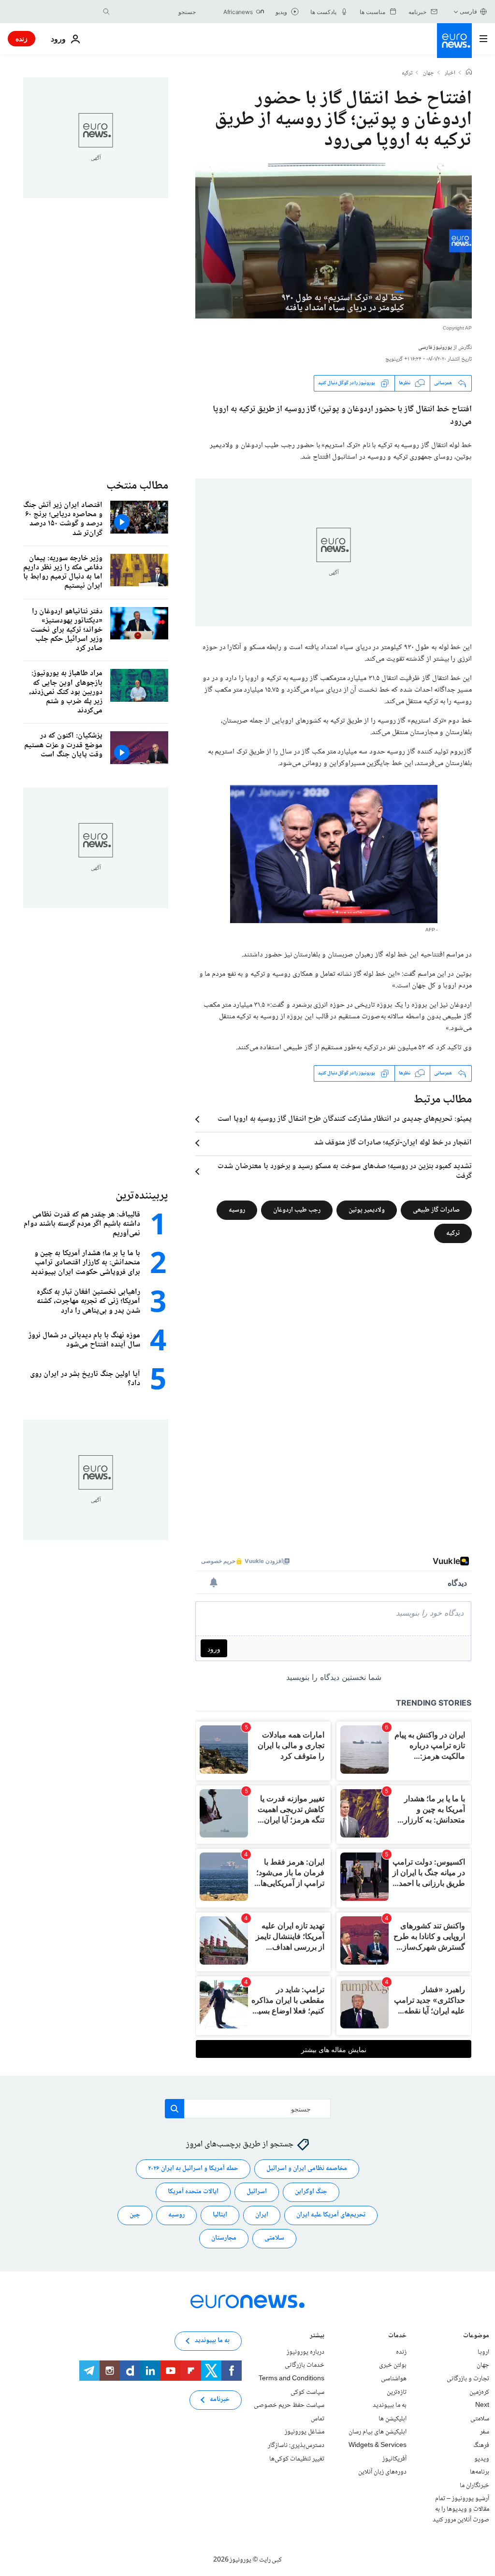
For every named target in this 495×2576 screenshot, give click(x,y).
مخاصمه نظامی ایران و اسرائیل (307, 2169)
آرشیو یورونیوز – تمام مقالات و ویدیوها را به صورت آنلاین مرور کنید (461, 2509)
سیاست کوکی (307, 2392)
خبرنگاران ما (474, 2485)
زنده (22, 38)
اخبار (450, 73)
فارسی (468, 11)
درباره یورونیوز (306, 2352)
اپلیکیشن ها (393, 2419)
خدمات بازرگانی (305, 2365)
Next (482, 2405)
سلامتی (274, 2238)
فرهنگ (481, 2446)
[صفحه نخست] (469, 73)
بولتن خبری (393, 2365)
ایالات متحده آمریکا (193, 2192)
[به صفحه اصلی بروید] (454, 41)
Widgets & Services (378, 2446)
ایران (262, 2215)
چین (135, 2215)
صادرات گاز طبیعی (436, 1210)
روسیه (237, 1210)
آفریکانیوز (394, 2459)
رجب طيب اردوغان (297, 1210)
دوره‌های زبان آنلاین (382, 2472)
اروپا (483, 2352)
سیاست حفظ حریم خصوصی (289, 2405)
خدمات (397, 2337)
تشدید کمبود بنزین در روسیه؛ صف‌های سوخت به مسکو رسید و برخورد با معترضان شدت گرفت (345, 1172)
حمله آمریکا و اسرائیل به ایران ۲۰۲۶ (193, 2169)
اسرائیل (257, 2192)
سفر (485, 2432)
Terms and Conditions (291, 2379)
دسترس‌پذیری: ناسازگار (296, 2446)
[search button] (106, 12)
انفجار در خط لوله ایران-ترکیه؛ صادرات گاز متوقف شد (393, 1143)
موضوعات (476, 2337)
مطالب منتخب (137, 486)
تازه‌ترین (397, 2392)
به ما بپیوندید (390, 2405)
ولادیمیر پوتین (367, 1210)
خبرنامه (220, 2400)
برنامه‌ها (480, 2472)
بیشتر (317, 2337)
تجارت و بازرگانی (468, 2379)
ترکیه (407, 73)
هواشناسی (394, 2379)
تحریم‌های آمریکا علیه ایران (331, 2215)
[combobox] (155, 12)
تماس (318, 2419)
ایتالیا (220, 2215)
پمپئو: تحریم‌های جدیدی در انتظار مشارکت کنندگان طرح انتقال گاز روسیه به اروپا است (345, 1119)
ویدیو (482, 2459)
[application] (334, 241)
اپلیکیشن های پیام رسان (378, 2432)
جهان (429, 73)
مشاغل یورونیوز (305, 2432)
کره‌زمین (479, 2392)
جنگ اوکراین (311, 2192)
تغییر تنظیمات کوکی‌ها (297, 2459)
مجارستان (224, 2238)
